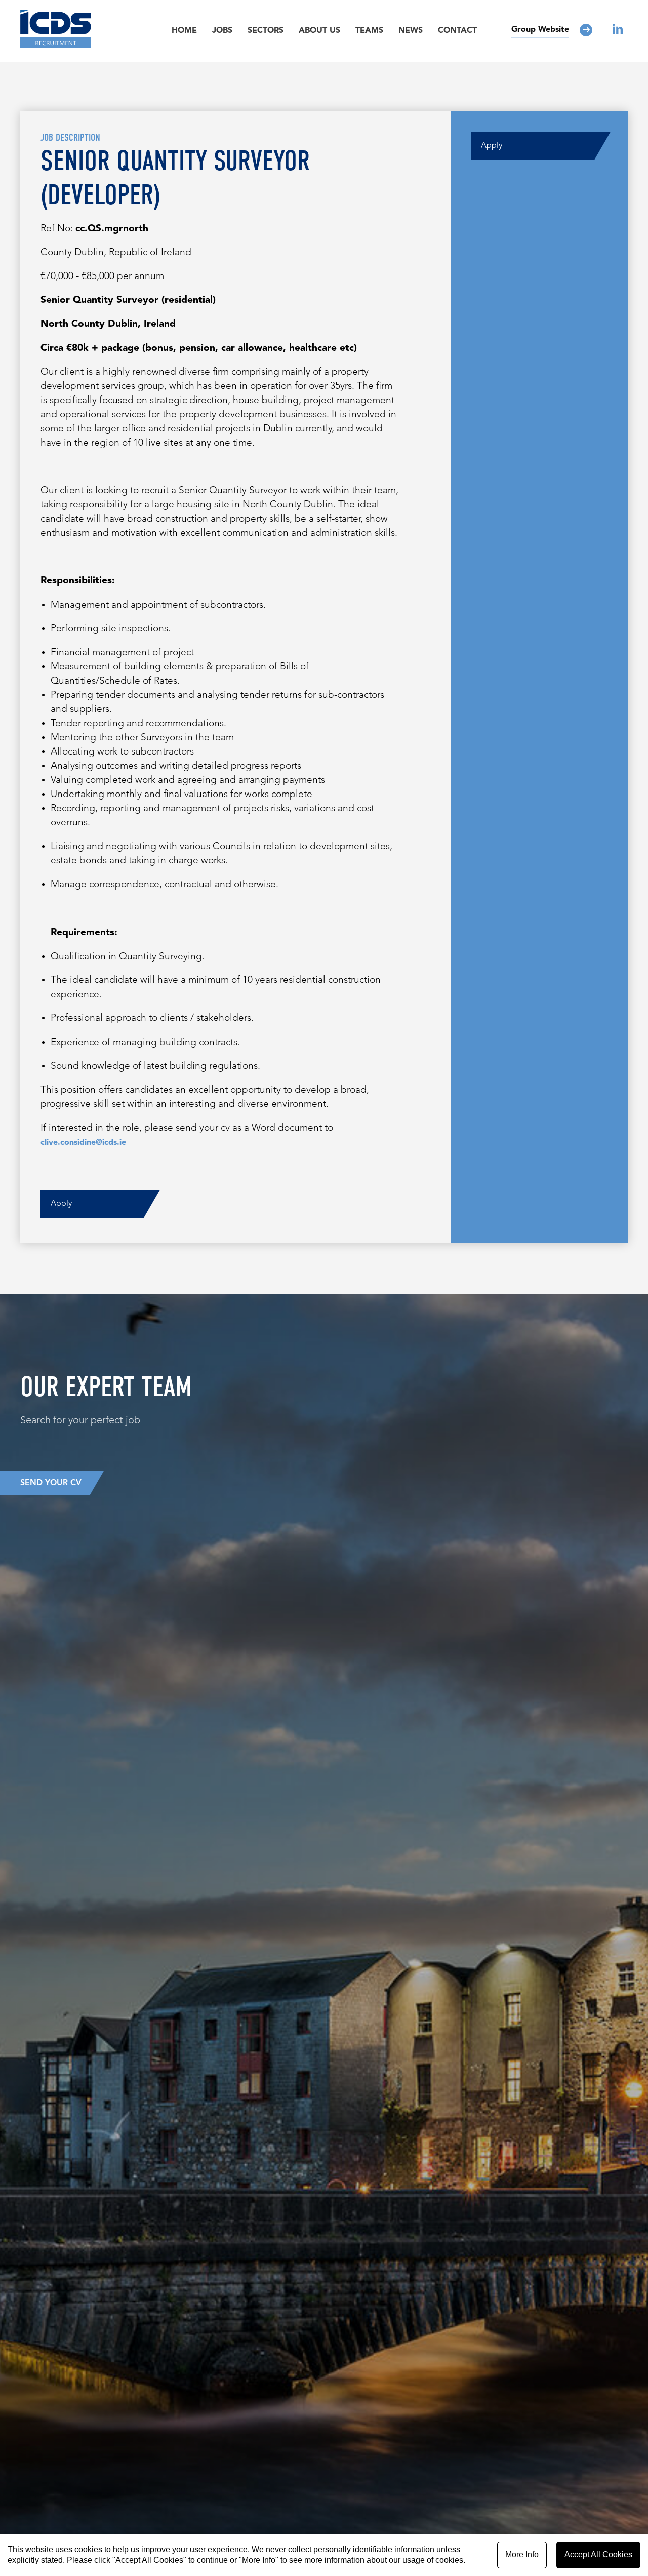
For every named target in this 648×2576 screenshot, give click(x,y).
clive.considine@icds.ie (83, 1143)
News (411, 31)
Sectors (266, 31)
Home (184, 31)
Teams (369, 31)
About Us (319, 31)
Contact (457, 31)
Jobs (222, 31)
